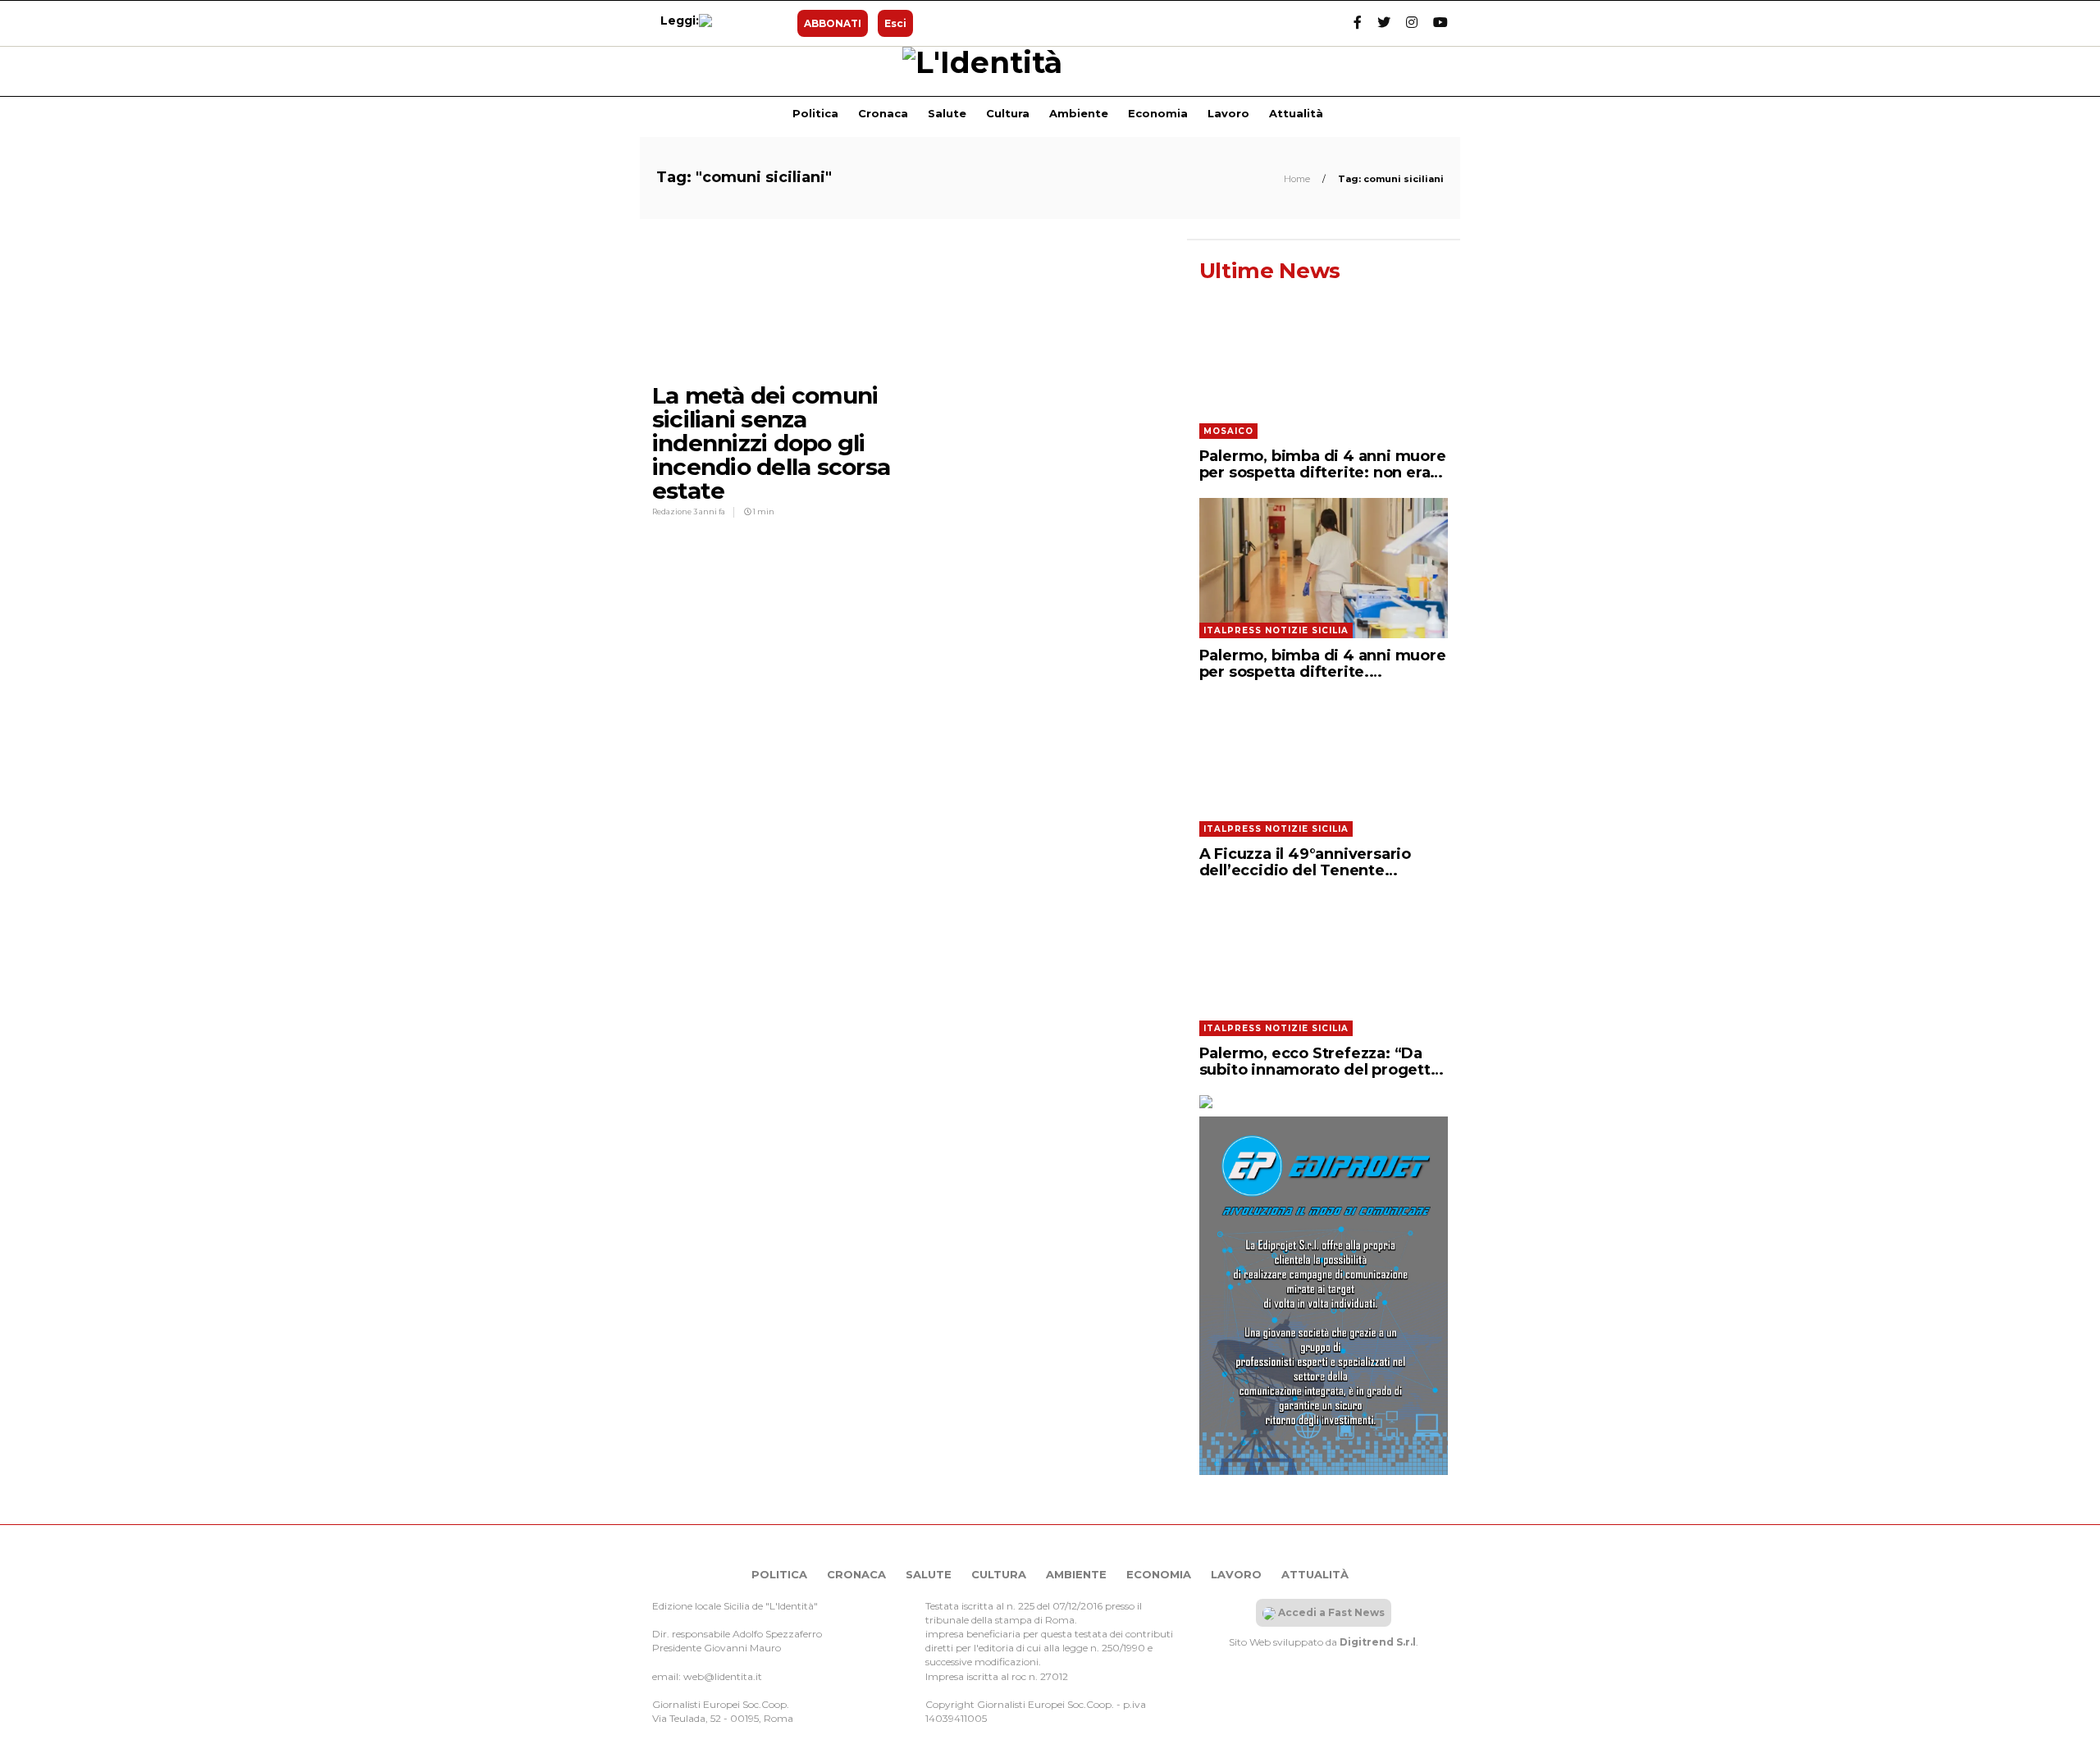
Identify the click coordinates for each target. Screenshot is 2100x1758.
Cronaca (883, 113)
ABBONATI (833, 23)
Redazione (673, 511)
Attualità (1296, 113)
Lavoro (1228, 113)
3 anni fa (709, 511)
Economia (1158, 113)
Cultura (1008, 113)
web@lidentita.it (723, 1676)
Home (1298, 179)
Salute (947, 113)
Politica (815, 113)
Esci (895, 23)
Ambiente (1079, 113)
